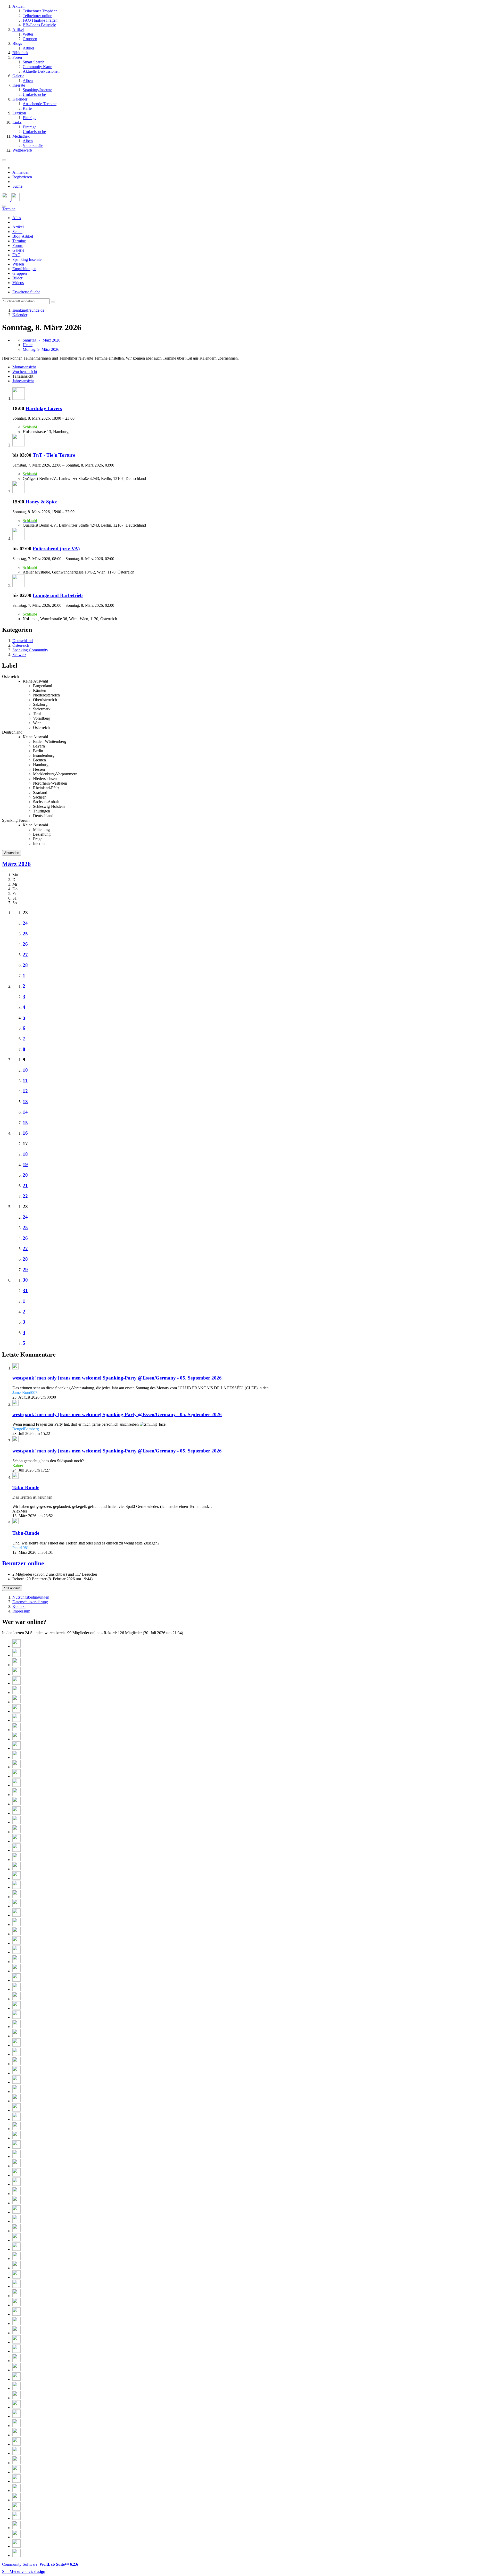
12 (25, 1091)
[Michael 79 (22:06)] (16, 2017)
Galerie (18, 250)
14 (25, 1112)
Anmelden (21, 172)
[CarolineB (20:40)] (16, 2101)
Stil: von (24, 2571)
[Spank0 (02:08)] (16, 1785)
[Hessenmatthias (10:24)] (16, 2444)
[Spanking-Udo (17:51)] (16, 2249)
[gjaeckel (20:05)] (16, 2129)
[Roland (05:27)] (16, 1702)
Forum (18, 246)
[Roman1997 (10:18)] (16, 2453)
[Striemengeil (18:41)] (16, 2194)
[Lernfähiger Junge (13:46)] (16, 2314)
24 (25, 923)
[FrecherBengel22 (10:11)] (16, 2463)
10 (25, 1070)
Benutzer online (23, 1563)
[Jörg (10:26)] (16, 2435)
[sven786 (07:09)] (16, 2556)
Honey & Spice (41, 502)
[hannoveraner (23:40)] (16, 1878)
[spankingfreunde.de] (11, 200)
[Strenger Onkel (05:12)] (16, 1720)
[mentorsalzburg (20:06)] (16, 2119)
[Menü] (4, 160)
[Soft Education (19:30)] (16, 2138)
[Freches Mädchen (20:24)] (16, 2110)
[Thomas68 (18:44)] (16, 2175)
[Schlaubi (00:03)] (16, 1832)
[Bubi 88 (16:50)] (16, 2277)
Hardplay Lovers (44, 408)
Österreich (10, 676)
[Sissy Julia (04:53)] (16, 1739)
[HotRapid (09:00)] (16, 2500)
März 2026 (16, 864)
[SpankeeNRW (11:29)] (16, 2407)
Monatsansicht (24, 367)
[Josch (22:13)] (16, 1999)
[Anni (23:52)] (16, 1841)
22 (25, 1196)
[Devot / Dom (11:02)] (16, 2416)
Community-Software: (40, 2564)
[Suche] (4, 206)
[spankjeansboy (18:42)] (16, 2184)
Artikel (18, 227)
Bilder (17, 278)
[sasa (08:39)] (16, 2518)
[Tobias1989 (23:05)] (16, 1915)
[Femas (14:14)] (16, 2305)
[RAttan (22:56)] (16, 1934)
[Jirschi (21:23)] (16, 2073)
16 (25, 1133)
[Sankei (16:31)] (16, 2286)
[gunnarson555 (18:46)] (16, 2166)
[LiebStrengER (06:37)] (16, 1655)
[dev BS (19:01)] (16, 2157)
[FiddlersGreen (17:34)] (16, 2259)
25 (25, 934)
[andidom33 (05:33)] (16, 1693)
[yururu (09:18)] (16, 2481)
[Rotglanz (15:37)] (16, 2296)
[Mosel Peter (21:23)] (16, 2064)
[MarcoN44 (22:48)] (16, 1943)
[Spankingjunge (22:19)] (16, 1980)
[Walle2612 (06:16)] (16, 1665)
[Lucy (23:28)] (16, 1887)
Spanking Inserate (27, 259)
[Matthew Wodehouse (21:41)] (16, 2045)
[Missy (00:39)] (16, 1822)
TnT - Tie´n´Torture (54, 455)
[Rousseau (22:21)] (16, 1971)
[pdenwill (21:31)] (16, 2054)
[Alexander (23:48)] (16, 1860)
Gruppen (20, 273)
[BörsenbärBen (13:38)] (16, 2324)
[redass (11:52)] (16, 2388)
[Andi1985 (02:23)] (16, 1767)
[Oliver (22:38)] (16, 1952)
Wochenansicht (25, 372)
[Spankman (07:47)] (16, 2546)
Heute (28, 345)
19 (25, 1164)
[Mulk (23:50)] (16, 1850)
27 (25, 955)
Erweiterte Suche (26, 292)
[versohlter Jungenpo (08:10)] (16, 2537)
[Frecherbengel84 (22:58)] (16, 1925)
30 (25, 1280)
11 (25, 1081)
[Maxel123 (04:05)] (16, 1758)
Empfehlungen (24, 269)
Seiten (17, 232)
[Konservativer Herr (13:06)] (16, 2333)
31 (25, 1290)
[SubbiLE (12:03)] (16, 2370)
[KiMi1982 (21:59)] (16, 2036)
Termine (19, 241)
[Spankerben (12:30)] (16, 2361)
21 (25, 1186)
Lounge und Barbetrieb (58, 595)
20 (25, 1175)
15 (25, 1123)
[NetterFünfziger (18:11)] (16, 2231)
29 (25, 1270)
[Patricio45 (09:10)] (16, 2491)
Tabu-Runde (26, 1487)
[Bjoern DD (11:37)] (16, 2398)
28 (25, 965)
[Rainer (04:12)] (16, 1748)
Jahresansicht (23, 381)
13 (25, 1102)
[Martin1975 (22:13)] (16, 2008)
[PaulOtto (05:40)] (16, 1683)
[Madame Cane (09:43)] (16, 2472)
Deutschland (12, 732)
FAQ (16, 255)
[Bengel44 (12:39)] (16, 2351)
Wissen (18, 264)
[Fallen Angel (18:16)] (16, 2221)
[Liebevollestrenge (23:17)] (16, 1897)
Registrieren (22, 177)
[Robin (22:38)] (16, 1962)
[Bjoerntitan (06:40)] (16, 1646)
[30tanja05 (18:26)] (16, 2212)
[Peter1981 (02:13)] (16, 1776)
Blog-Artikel (23, 236)
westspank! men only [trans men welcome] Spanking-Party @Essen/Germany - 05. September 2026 (117, 1378)
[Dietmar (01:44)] (16, 1813)
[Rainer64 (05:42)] (16, 1674)
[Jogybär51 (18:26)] (16, 2203)
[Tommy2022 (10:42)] (16, 2426)
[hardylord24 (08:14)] (16, 2528)
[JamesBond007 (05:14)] (16, 1711)
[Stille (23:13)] (16, 1906)
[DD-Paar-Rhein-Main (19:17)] (16, 2147)
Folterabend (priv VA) (56, 549)
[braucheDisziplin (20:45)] (16, 2092)
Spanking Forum (16, 820)
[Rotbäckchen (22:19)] (16, 1989)
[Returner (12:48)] (16, 2342)
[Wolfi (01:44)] (16, 1804)
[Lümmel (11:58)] (16, 2379)
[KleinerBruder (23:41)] (16, 1869)
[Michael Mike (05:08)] (16, 1730)
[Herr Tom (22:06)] (16, 2027)
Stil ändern (12, 1588)
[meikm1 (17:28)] (16, 2268)
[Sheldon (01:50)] (16, 1795)
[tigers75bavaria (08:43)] (16, 2509)
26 (25, 944)
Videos (18, 283)
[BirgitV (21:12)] (16, 2082)
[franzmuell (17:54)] (16, 2240)
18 (25, 1154)
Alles (17, 218)
